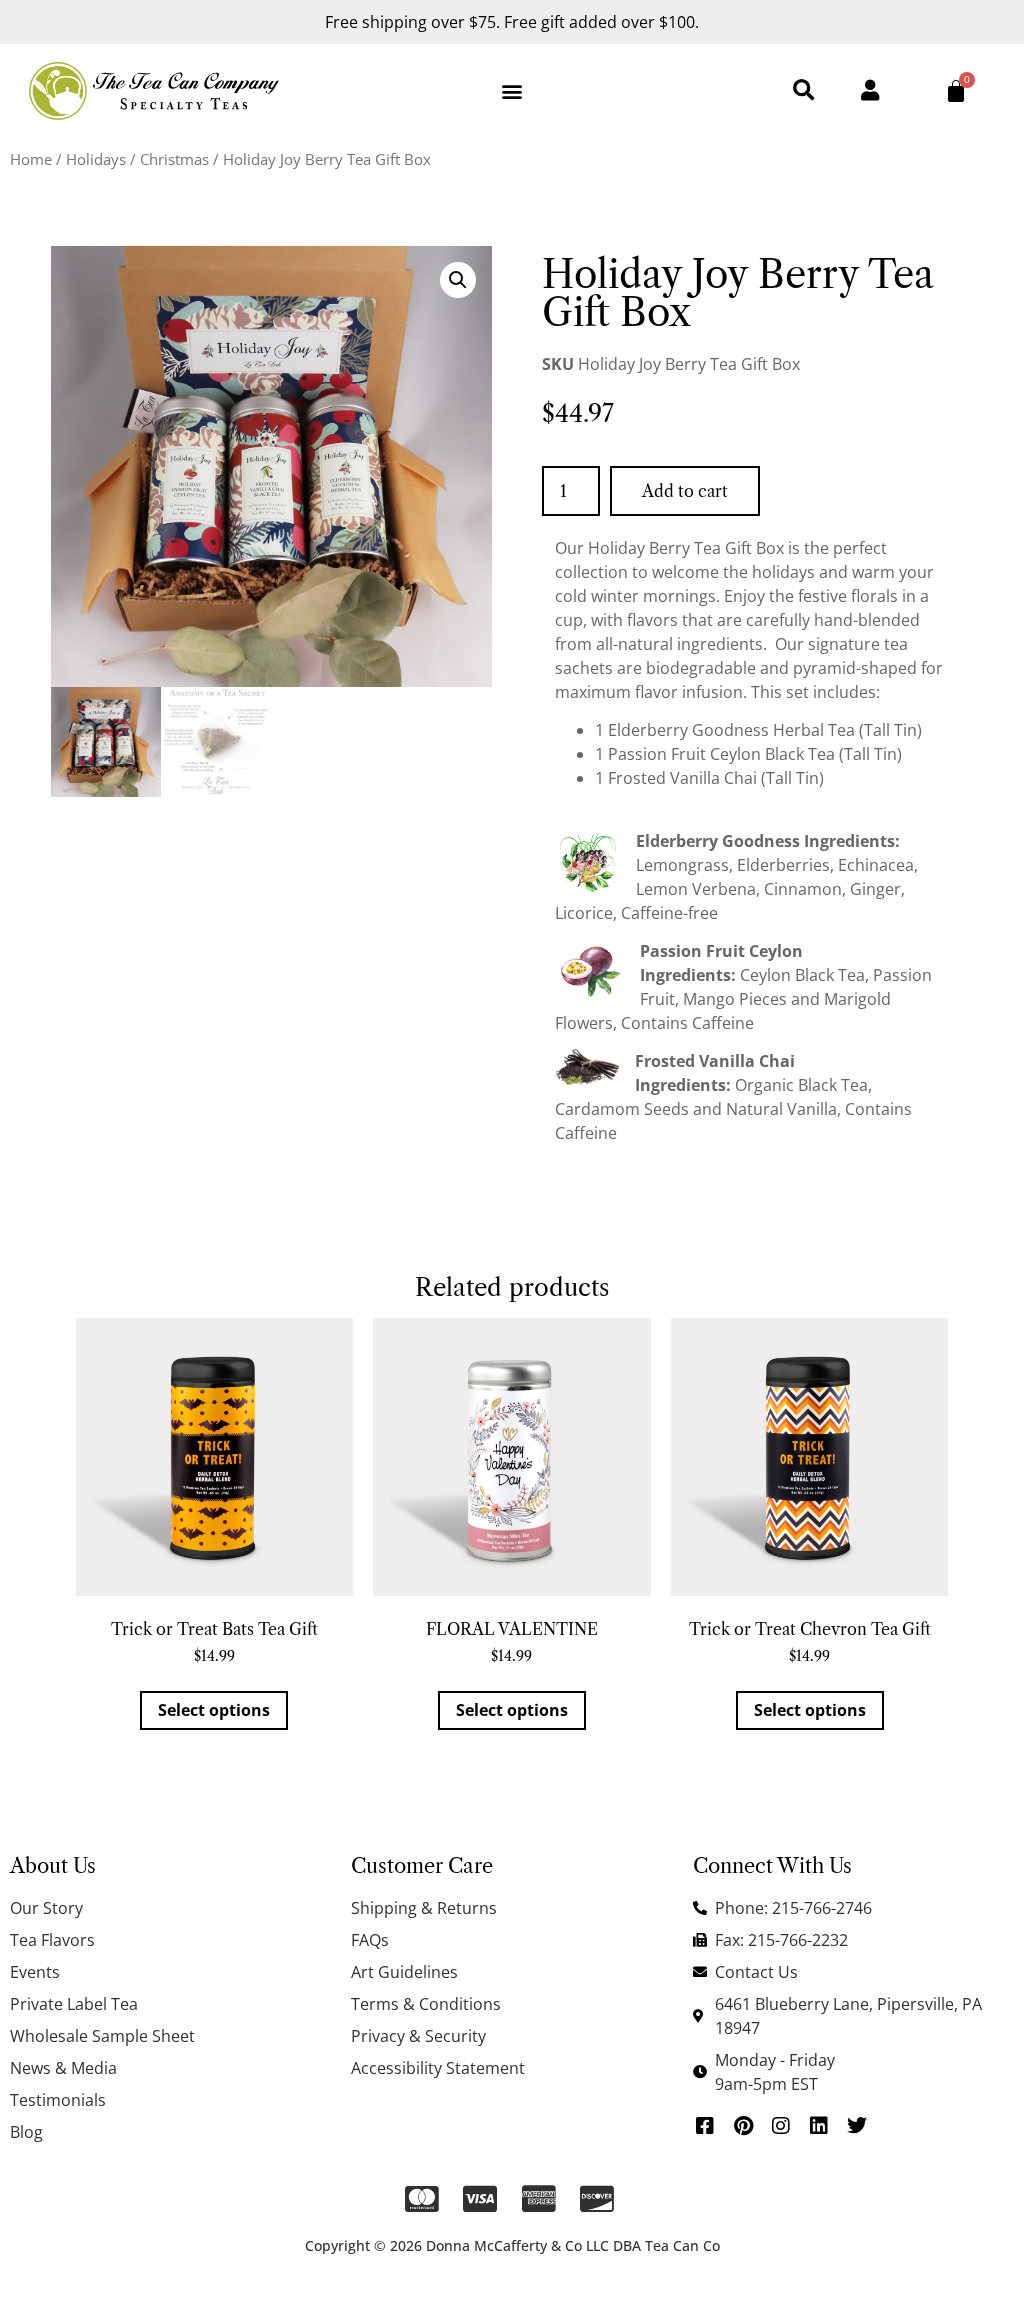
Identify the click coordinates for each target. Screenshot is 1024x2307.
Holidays (96, 159)
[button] (511, 91)
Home (31, 159)
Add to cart (685, 491)
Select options (214, 1710)
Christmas (174, 159)
